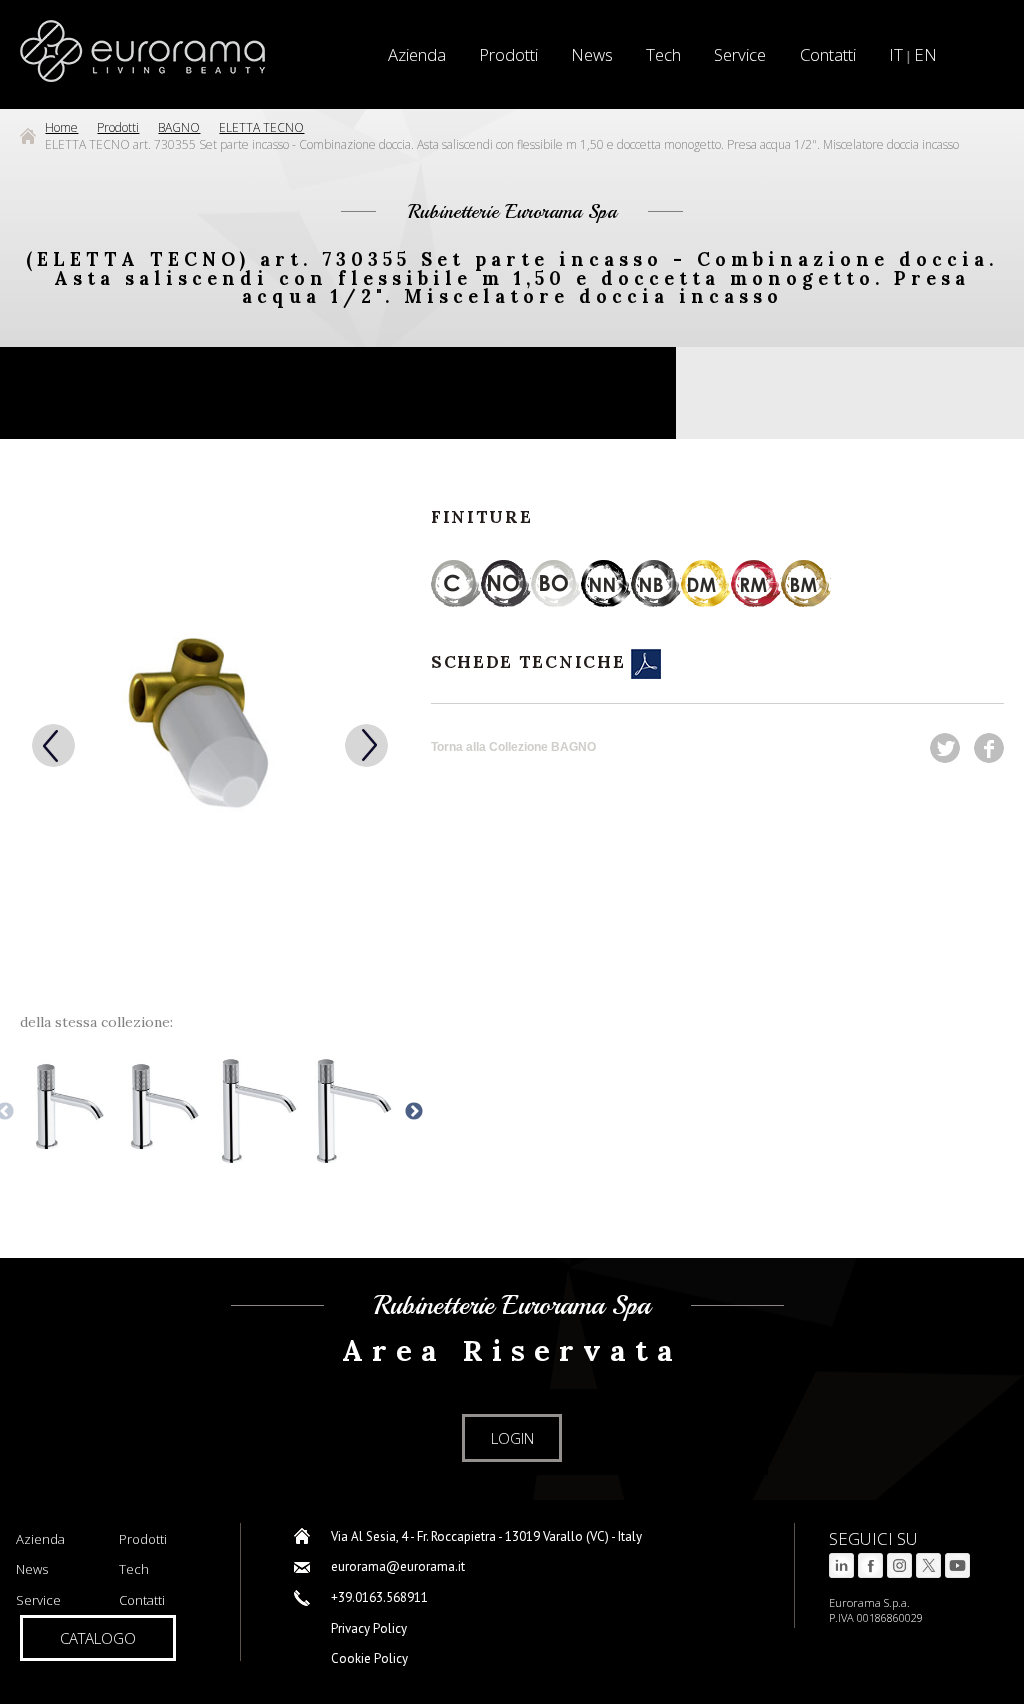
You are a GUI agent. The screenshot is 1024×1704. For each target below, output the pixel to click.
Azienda (40, 1539)
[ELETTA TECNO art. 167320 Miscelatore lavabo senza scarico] (162, 1111)
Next (366, 745)
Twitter (945, 748)
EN (925, 54)
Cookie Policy (369, 1658)
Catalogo (98, 1638)
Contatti (828, 54)
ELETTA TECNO (261, 127)
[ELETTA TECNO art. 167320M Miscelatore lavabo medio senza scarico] (352, 1111)
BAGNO (179, 127)
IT (896, 54)
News (592, 54)
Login (512, 1438)
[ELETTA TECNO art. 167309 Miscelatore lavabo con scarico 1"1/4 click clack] (67, 1111)
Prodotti (508, 54)
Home (61, 127)
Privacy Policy (369, 1628)
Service (740, 54)
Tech (663, 54)
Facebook (989, 748)
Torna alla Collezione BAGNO (513, 747)
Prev (53, 745)
